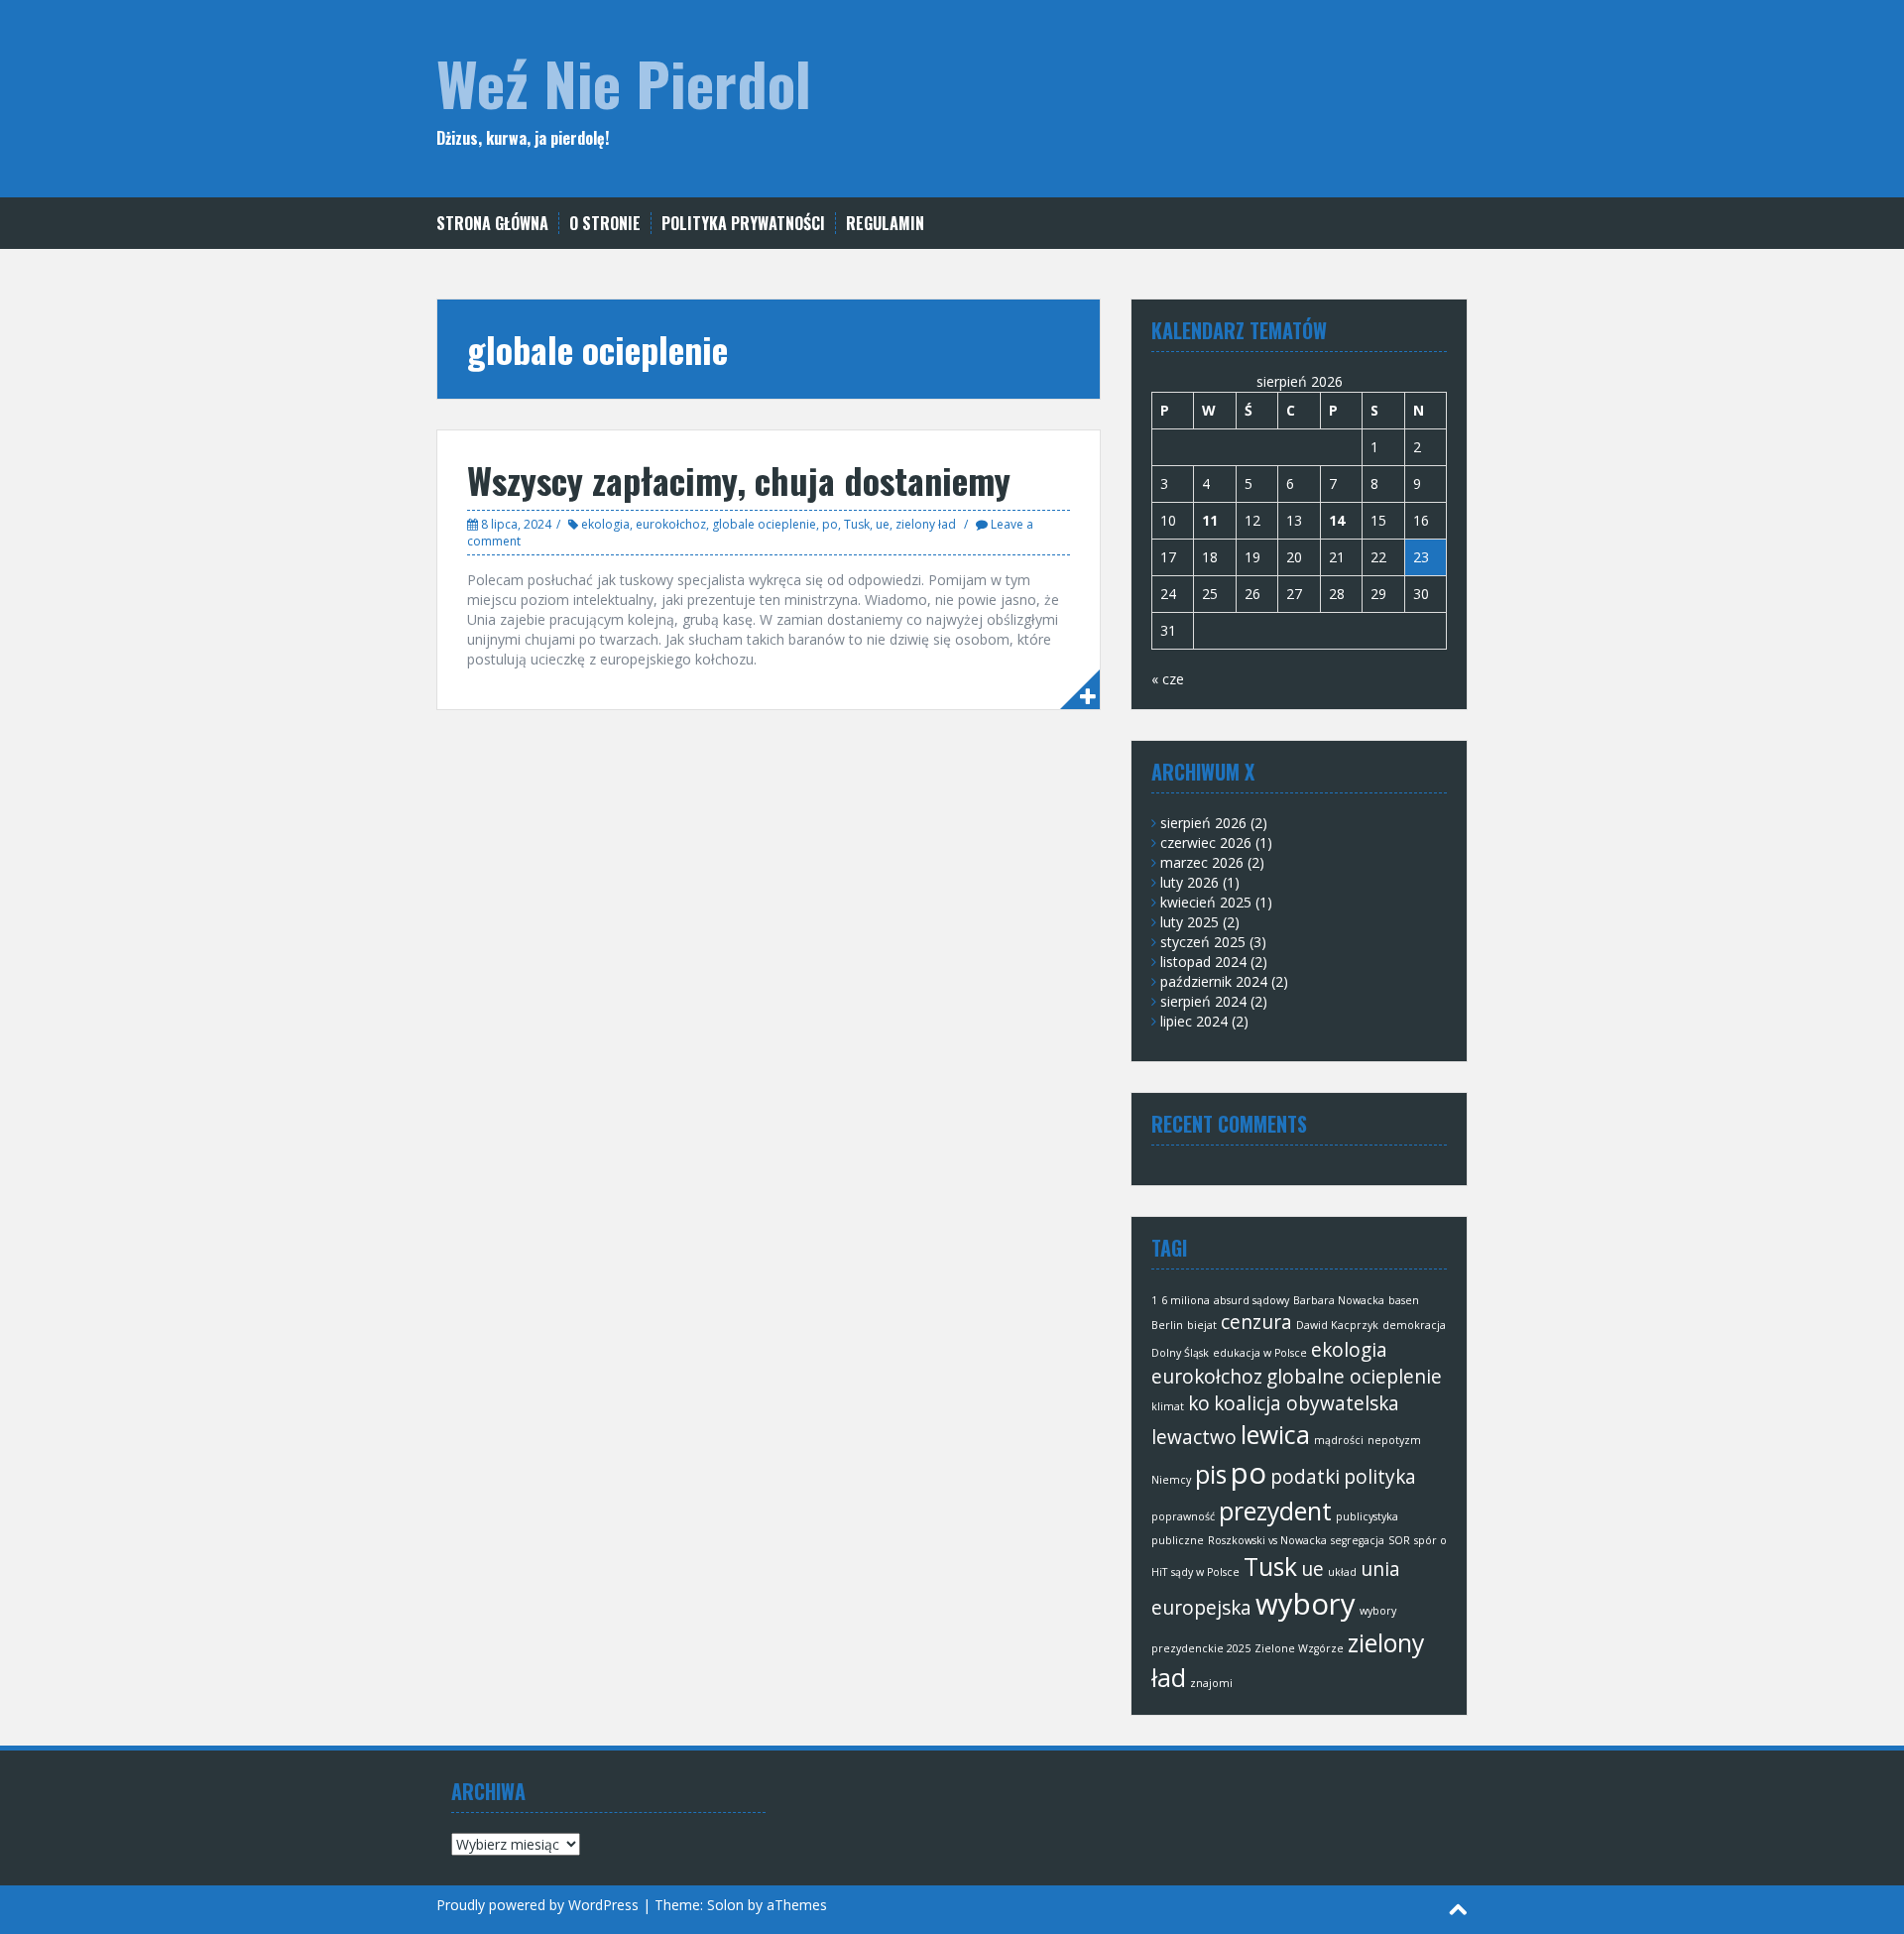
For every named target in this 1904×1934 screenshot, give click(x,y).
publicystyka (1367, 1516)
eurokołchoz (671, 524)
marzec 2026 (1202, 862)
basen (1404, 1300)
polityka (1380, 1477)
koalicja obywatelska (1307, 1403)
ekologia (605, 524)
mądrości (1339, 1440)
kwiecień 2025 (1206, 902)
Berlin (1167, 1325)
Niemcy (1171, 1480)
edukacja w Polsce (1260, 1353)
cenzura (1256, 1322)
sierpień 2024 (1203, 1001)
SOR (1399, 1540)
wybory (1306, 1604)
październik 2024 (1214, 981)
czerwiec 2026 (1206, 843)
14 (1337, 520)
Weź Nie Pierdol (624, 82)
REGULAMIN (885, 224)
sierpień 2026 (1203, 823)
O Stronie (605, 224)
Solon (725, 1905)
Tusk (857, 524)
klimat (1168, 1406)
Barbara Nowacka (1339, 1300)
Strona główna (492, 224)
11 (1210, 520)
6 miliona (1186, 1300)
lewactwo (1194, 1437)
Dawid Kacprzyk (1337, 1325)
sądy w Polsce (1205, 1572)
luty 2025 (1190, 922)
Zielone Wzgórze (1299, 1648)
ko (1199, 1403)
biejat (1202, 1325)
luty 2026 (1190, 882)
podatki (1305, 1477)
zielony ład (926, 524)
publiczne (1178, 1540)
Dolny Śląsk (1180, 1353)
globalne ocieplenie (1354, 1377)
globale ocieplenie (764, 524)
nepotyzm (1394, 1440)
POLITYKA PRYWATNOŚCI (743, 224)
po (830, 524)
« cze (1168, 679)
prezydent (1275, 1511)
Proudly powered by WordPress (537, 1905)
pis (1211, 1474)
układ (1342, 1572)
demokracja (1414, 1325)
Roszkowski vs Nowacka (1267, 1540)
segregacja (1358, 1540)
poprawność (1183, 1516)
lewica (1275, 1435)
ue (883, 524)
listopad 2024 (1203, 962)
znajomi (1211, 1683)
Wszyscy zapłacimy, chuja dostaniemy (739, 480)
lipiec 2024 (1194, 1021)
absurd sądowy (1251, 1300)
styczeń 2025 (1203, 942)
